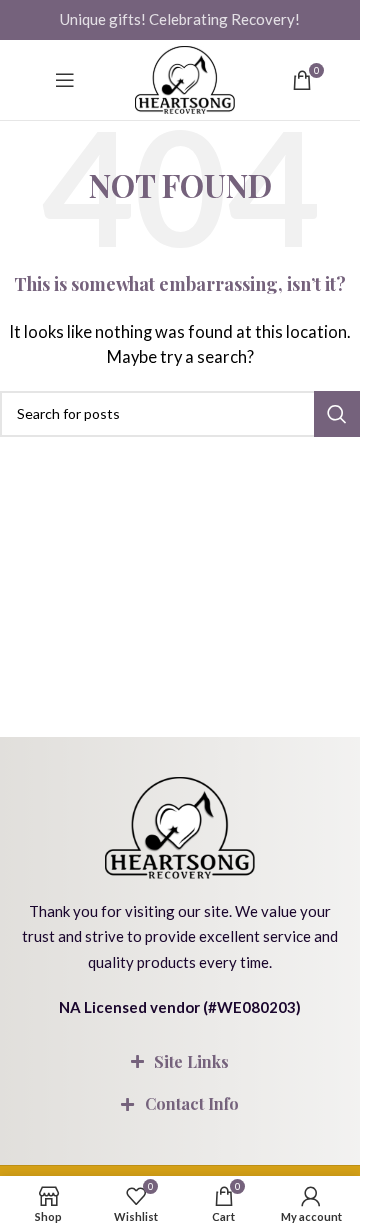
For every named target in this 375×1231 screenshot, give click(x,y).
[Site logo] (185, 80)
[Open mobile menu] (65, 80)
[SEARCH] (337, 414)
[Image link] (180, 825)
